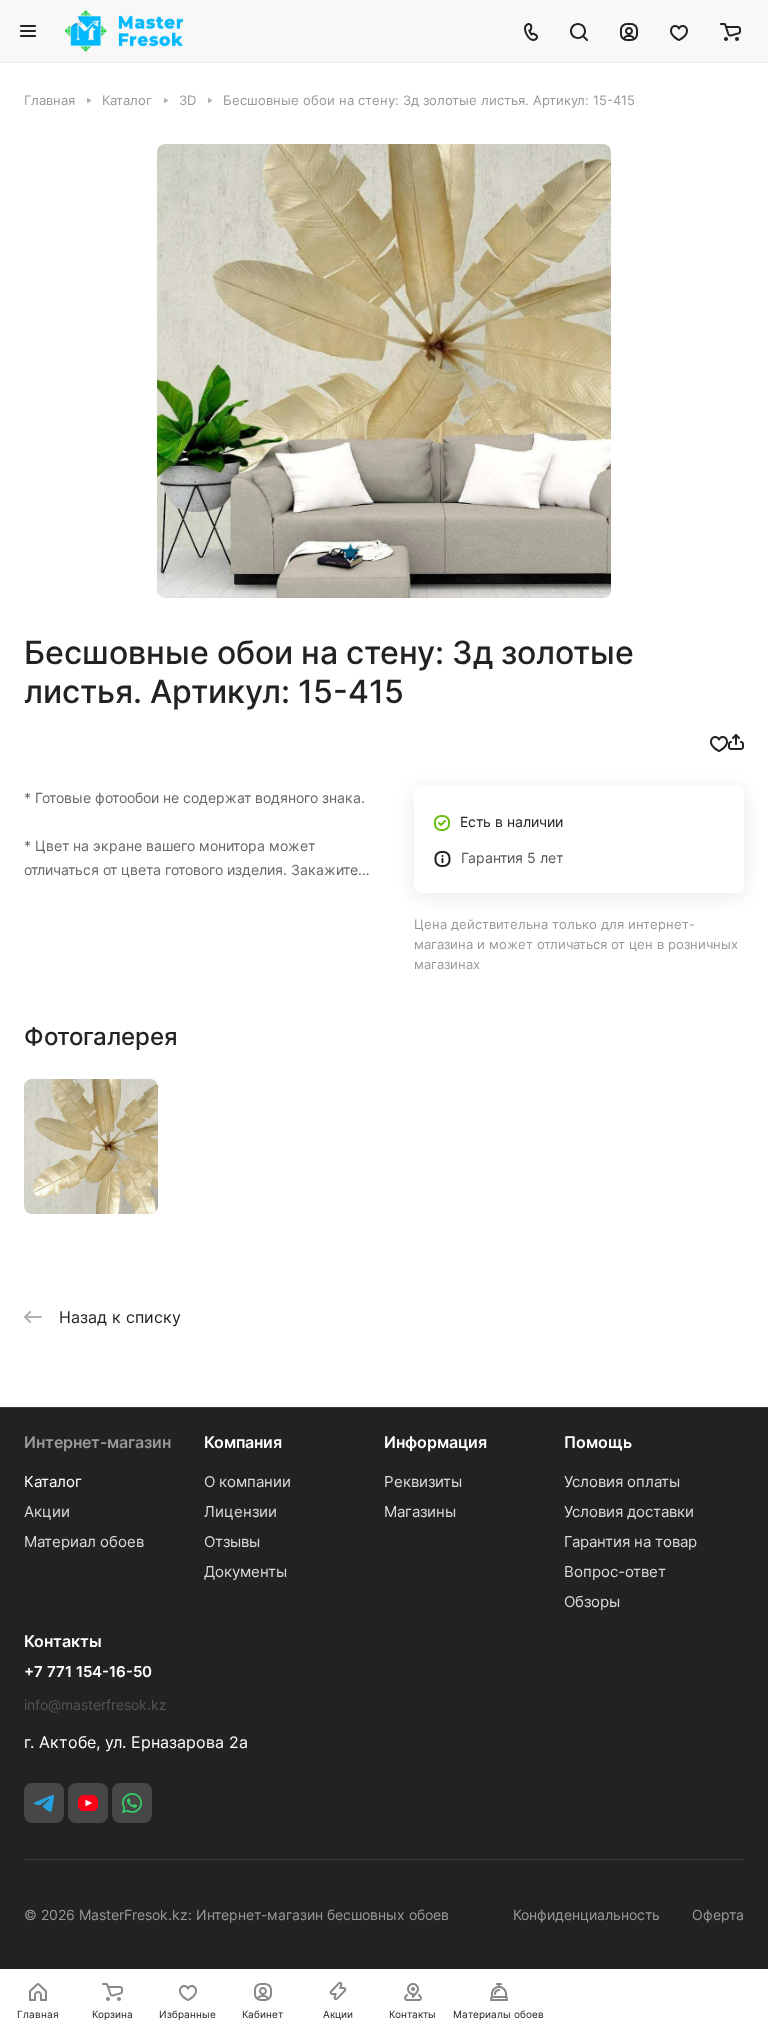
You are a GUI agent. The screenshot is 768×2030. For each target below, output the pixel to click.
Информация (435, 1442)
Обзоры (592, 1601)
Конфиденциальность (586, 1914)
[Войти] (629, 31)
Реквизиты (423, 1481)
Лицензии (240, 1511)
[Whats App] (132, 1803)
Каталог (53, 1481)
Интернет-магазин (97, 1442)
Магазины (420, 1511)
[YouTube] (88, 1803)
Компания (243, 1442)
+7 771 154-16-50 (88, 1672)
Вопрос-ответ (615, 1571)
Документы (245, 1571)
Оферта (718, 1914)
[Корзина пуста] (730, 31)
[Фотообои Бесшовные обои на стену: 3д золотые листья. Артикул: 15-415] (384, 371)
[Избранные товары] (679, 31)
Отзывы (232, 1541)
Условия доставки (629, 1511)
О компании (247, 1481)
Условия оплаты (622, 1481)
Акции (47, 1511)
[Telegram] (44, 1803)
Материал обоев (84, 1541)
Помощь (598, 1442)
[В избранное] (719, 742)
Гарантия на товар (630, 1541)
